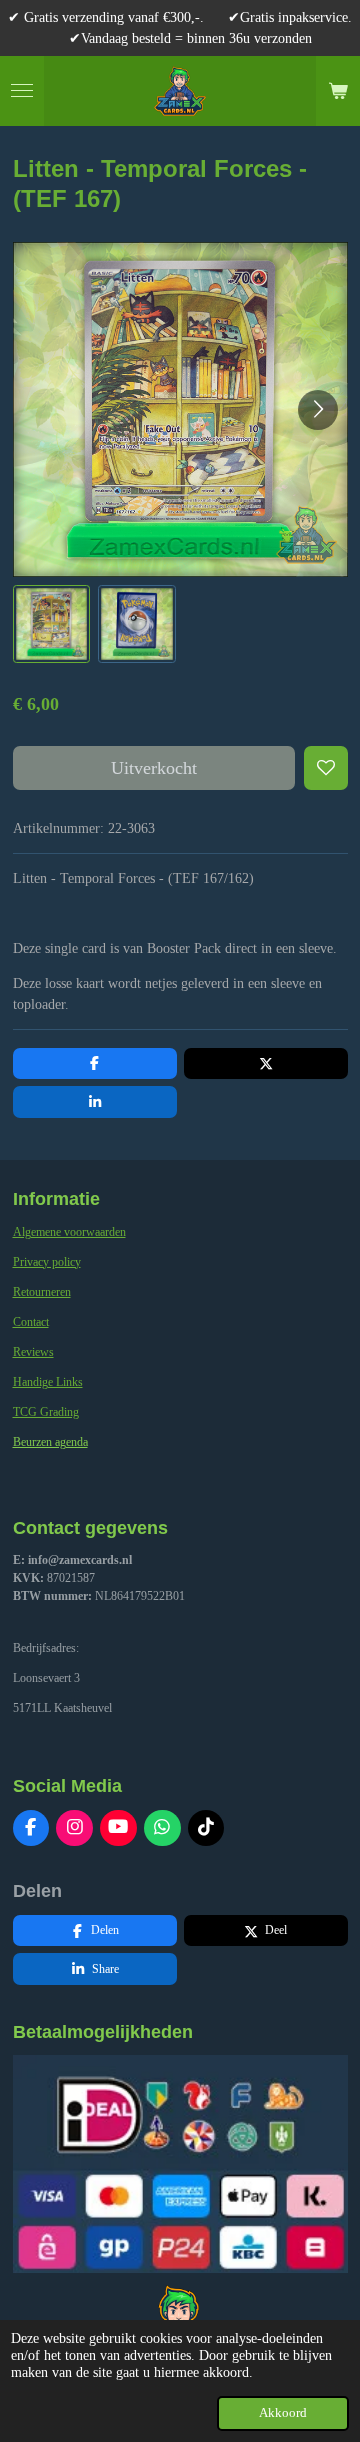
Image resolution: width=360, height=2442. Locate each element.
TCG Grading (46, 1412)
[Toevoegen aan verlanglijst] (326, 768)
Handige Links (48, 1382)
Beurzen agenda (50, 1442)
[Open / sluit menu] (22, 91)
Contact (31, 1322)
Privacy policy (47, 1262)
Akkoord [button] (283, 2413)
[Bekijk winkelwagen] (338, 91)
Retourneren (42, 1292)
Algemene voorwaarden (69, 1232)
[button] (52, 624)
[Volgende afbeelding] (318, 410)
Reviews (33, 1352)
